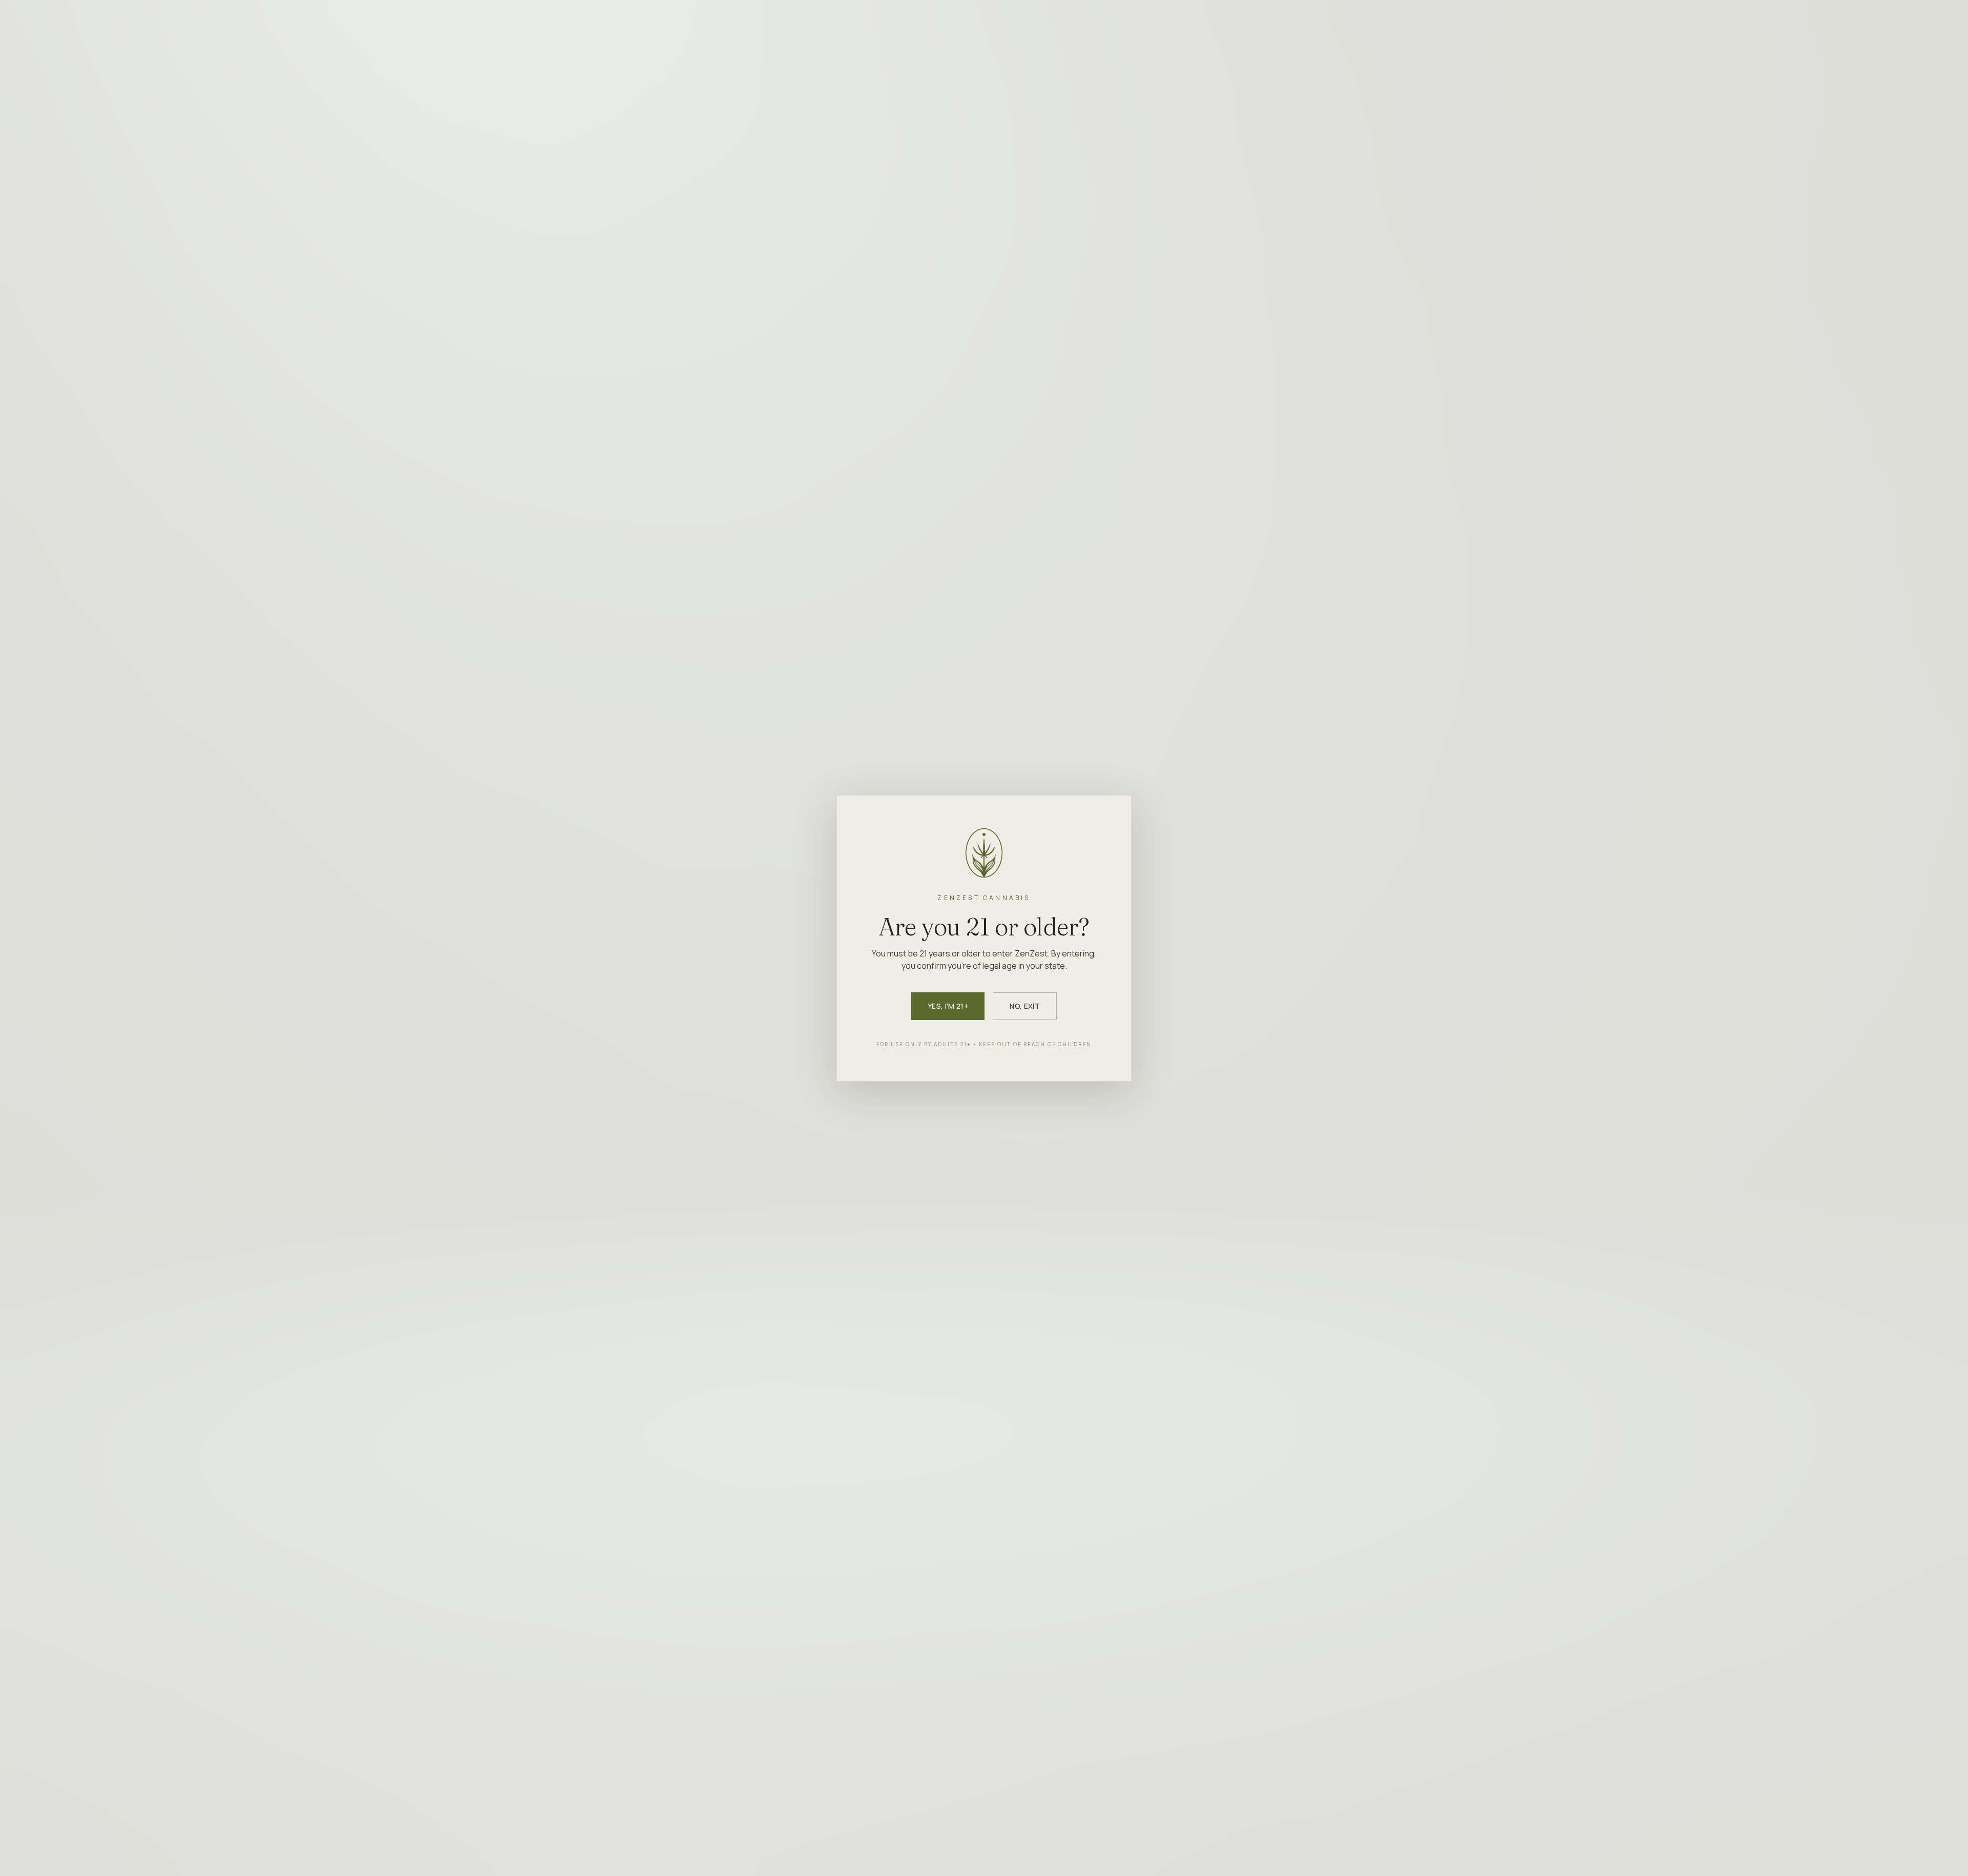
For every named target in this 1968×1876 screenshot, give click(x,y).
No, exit (1025, 1006)
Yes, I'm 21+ (948, 1006)
